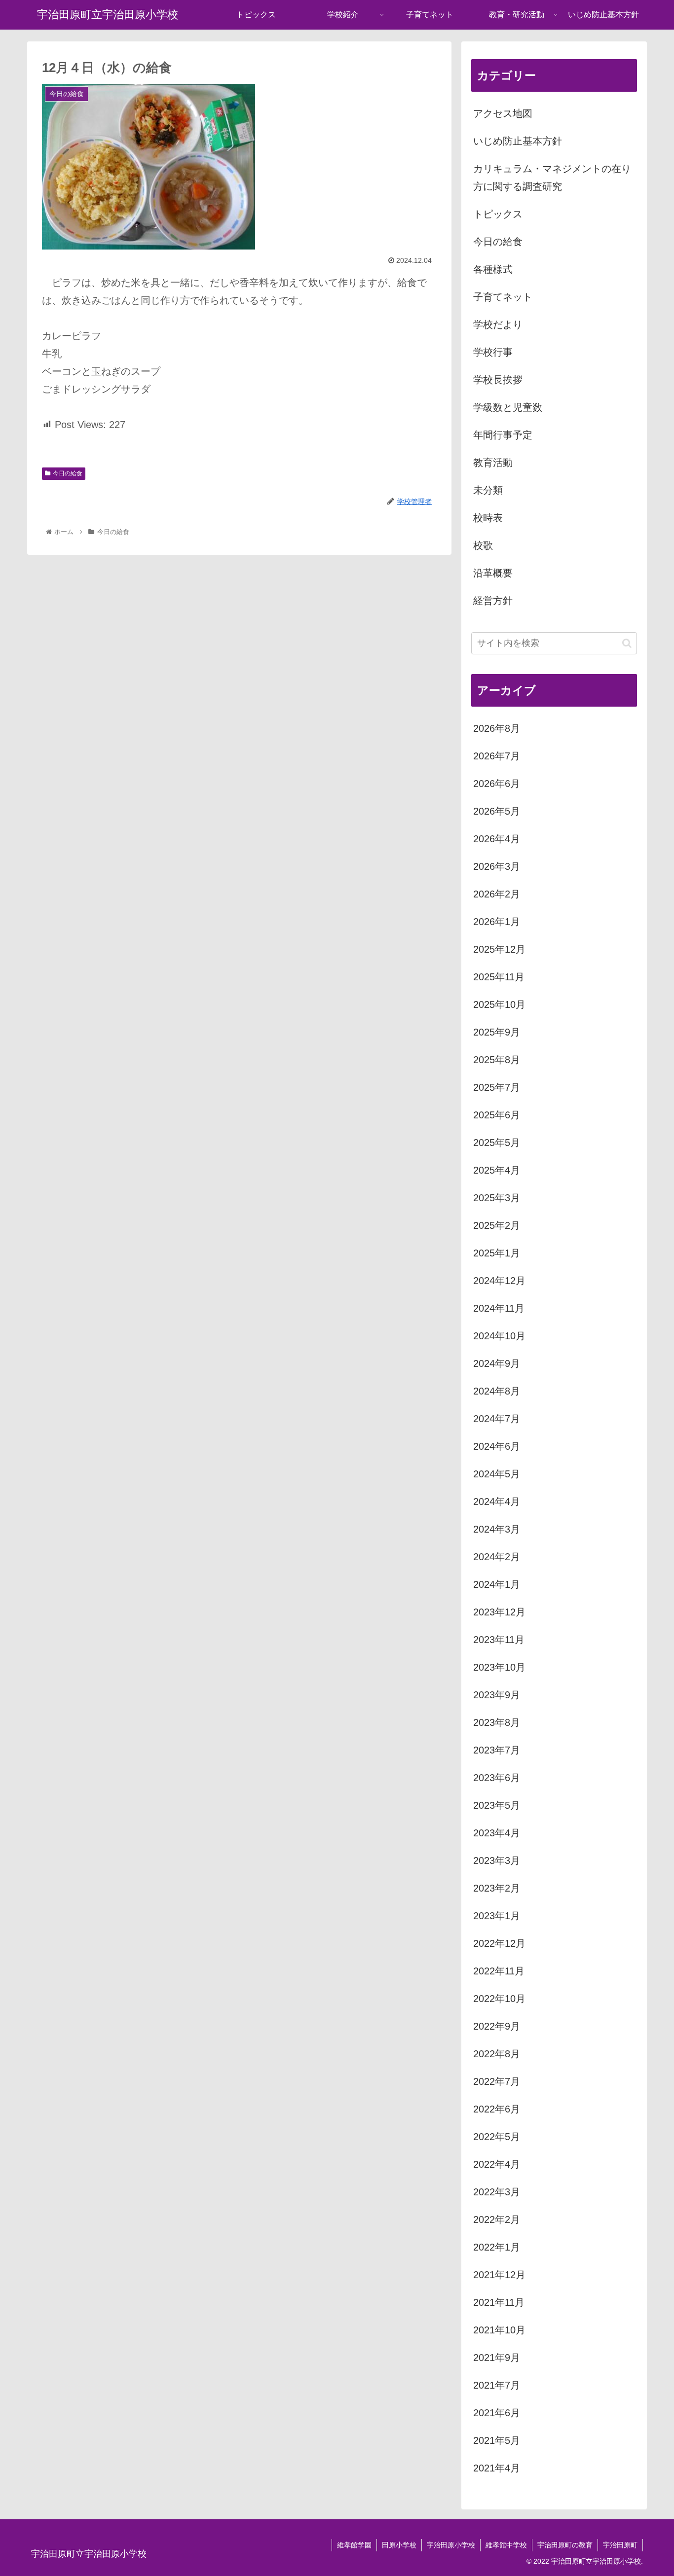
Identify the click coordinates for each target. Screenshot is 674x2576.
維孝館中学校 (506, 2545)
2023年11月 (499, 1640)
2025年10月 (499, 1004)
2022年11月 (499, 1971)
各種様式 (493, 269)
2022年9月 (497, 2026)
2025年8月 (497, 1060)
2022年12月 (499, 1943)
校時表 (488, 518)
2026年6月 (497, 784)
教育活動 (493, 463)
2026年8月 (497, 728)
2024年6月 (497, 1446)
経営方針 (493, 601)
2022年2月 (497, 2219)
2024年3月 (497, 1529)
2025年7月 (497, 1087)
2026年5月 (497, 811)
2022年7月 (497, 2081)
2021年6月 (497, 2413)
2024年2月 (497, 1557)
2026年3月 (497, 866)
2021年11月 (499, 2302)
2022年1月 (497, 2247)
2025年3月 (497, 1198)
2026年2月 (497, 894)
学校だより (498, 324)
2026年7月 (497, 756)
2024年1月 (497, 1584)
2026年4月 (497, 839)
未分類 (488, 490)
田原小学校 (399, 2545)
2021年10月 (499, 2330)
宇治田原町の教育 (565, 2545)
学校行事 (493, 352)
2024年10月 (499, 1336)
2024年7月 (497, 1419)
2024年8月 (497, 1391)
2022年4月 (497, 2164)
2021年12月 (499, 2275)
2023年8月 (497, 1722)
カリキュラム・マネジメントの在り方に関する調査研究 (552, 178)
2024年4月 (497, 1502)
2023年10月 (499, 1667)
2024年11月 (499, 1308)
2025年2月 (497, 1225)
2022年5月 (497, 2137)
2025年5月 (497, 1143)
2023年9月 (497, 1695)
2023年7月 (497, 1750)
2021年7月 (497, 2385)
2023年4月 (497, 1833)
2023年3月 (497, 1860)
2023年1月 (497, 1916)
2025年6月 (497, 1115)
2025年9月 (497, 1032)
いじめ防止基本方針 (518, 141)
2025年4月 (497, 1170)
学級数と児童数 (508, 407)
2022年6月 (497, 2109)
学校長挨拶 (498, 380)
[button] (627, 643)
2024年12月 (499, 1281)
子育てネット (503, 297)
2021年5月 (497, 2440)
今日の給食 (68, 473)
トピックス (498, 214)
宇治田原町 (620, 2545)
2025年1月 (497, 1253)
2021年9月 (497, 2358)
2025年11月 (499, 977)
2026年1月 (497, 922)
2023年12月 (499, 1612)
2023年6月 (497, 1778)
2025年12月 (499, 949)
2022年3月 (497, 2192)
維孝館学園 (354, 2545)
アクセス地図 (503, 113)
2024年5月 (497, 1474)
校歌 (483, 545)
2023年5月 (497, 1805)
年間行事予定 (503, 435)
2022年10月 (499, 1999)
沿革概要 (493, 573)
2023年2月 (497, 1888)
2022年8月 (497, 2054)
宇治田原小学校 (451, 2545)
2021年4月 (497, 2468)
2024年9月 (497, 1363)
